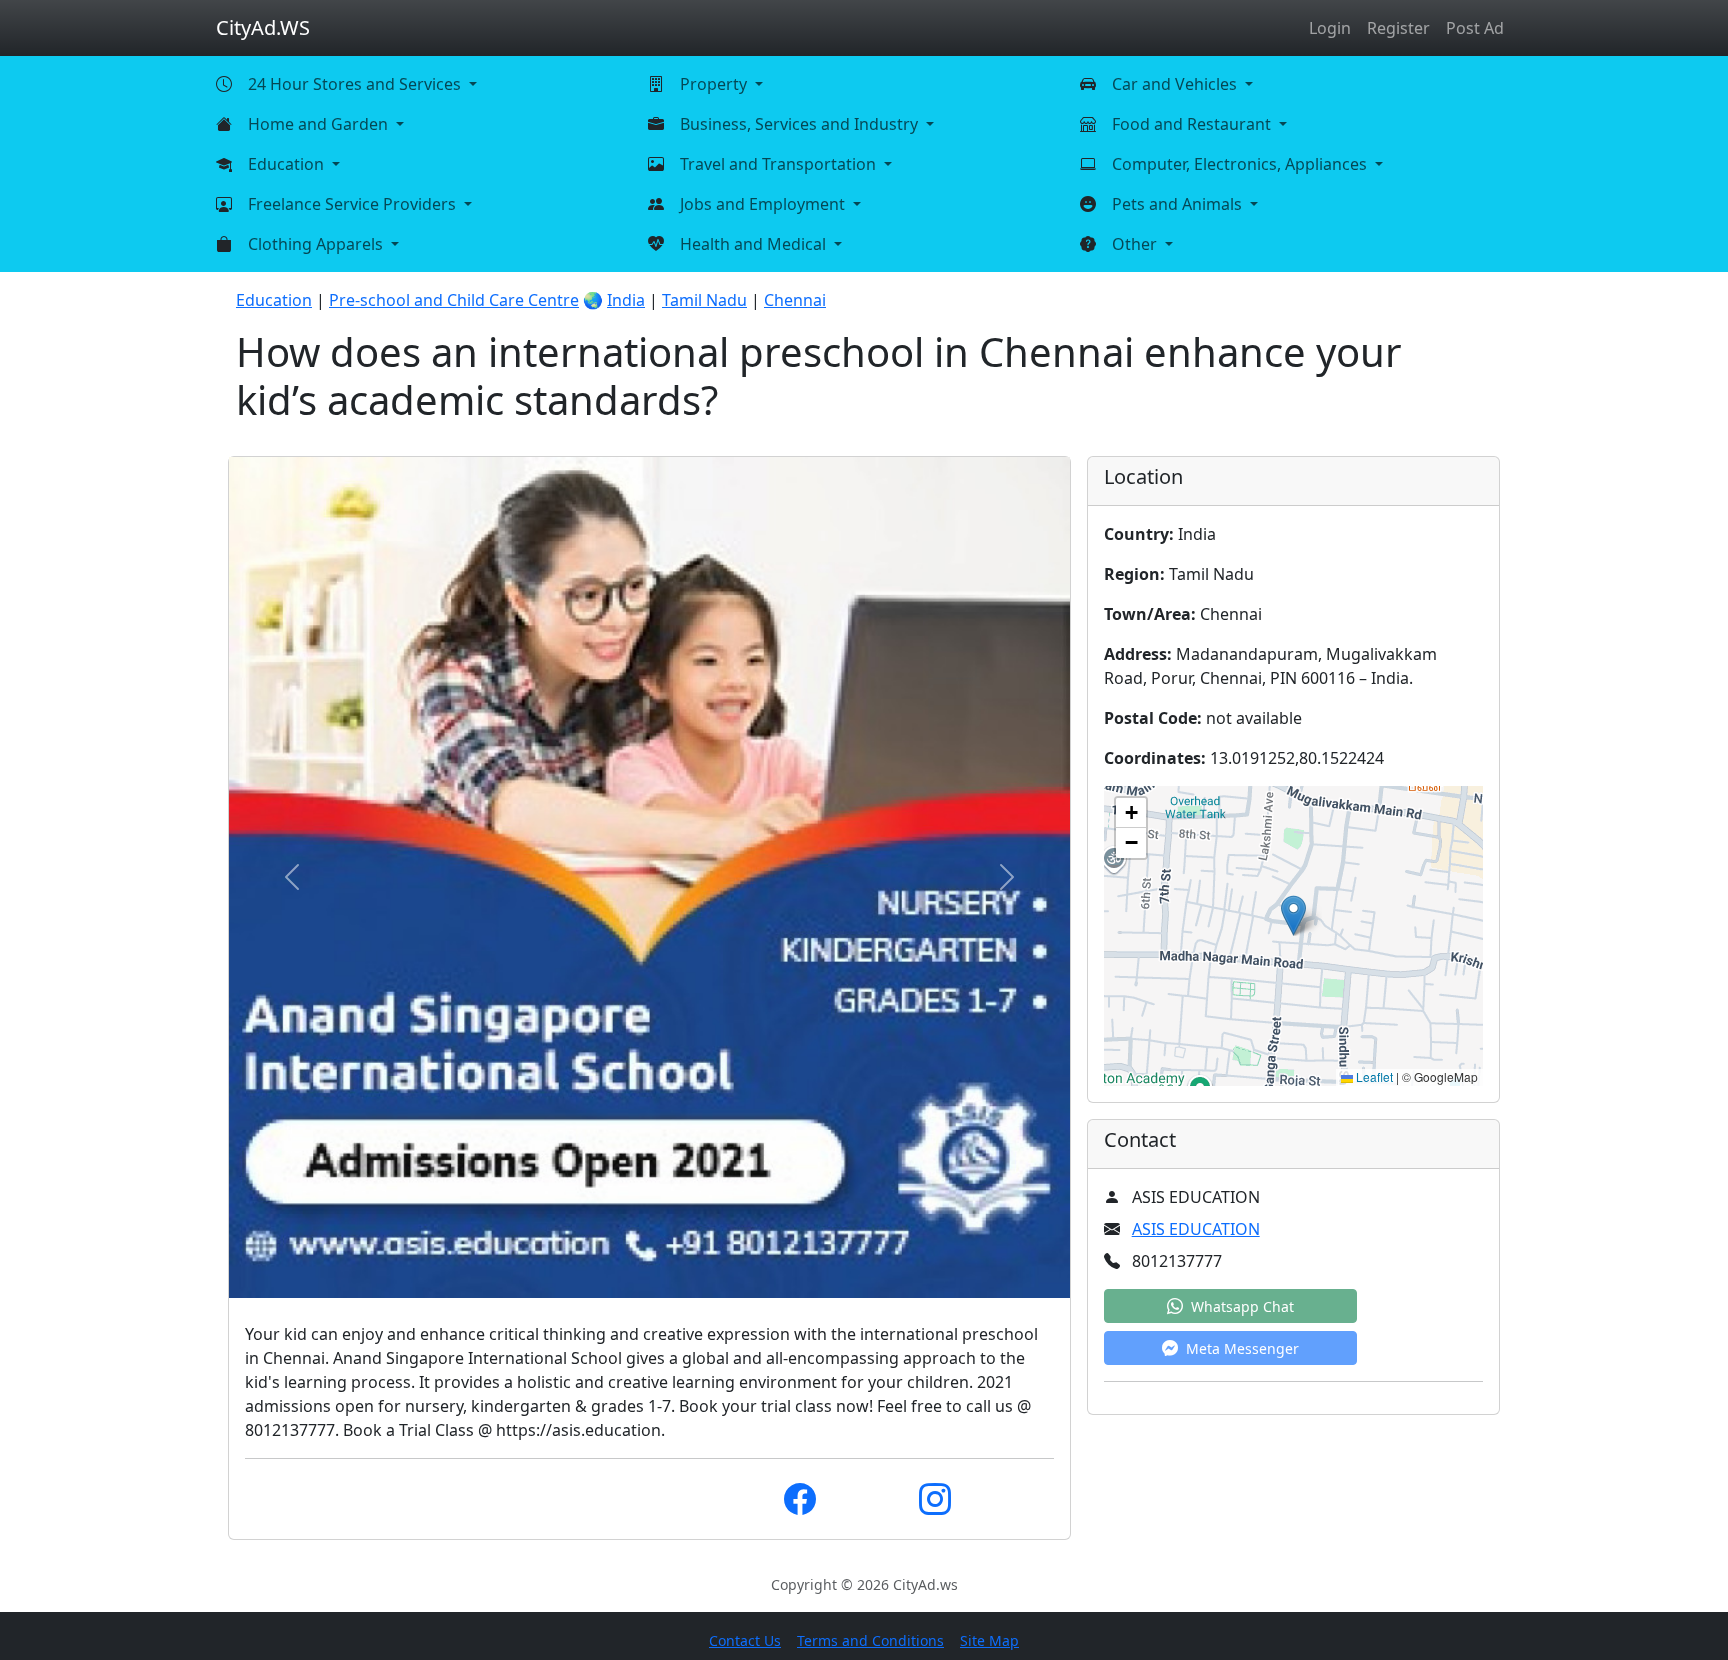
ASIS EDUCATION (1196, 1229)
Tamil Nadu (704, 300)
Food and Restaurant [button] (1193, 124)
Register (1398, 28)
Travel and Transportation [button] (780, 164)
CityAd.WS (263, 27)
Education (274, 300)
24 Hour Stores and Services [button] (356, 84)
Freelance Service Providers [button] (354, 204)
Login (1330, 28)
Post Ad (1475, 28)
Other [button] (1136, 244)
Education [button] (288, 164)
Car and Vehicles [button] (1176, 84)
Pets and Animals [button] (1179, 204)
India (626, 300)
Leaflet (1373, 1076)
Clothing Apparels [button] (317, 244)
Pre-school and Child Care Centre (454, 300)
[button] (1293, 915)
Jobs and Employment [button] (764, 204)
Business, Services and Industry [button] (801, 124)
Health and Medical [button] (755, 244)
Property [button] (715, 84)
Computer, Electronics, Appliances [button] (1241, 164)
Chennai (795, 300)
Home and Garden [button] (320, 124)
